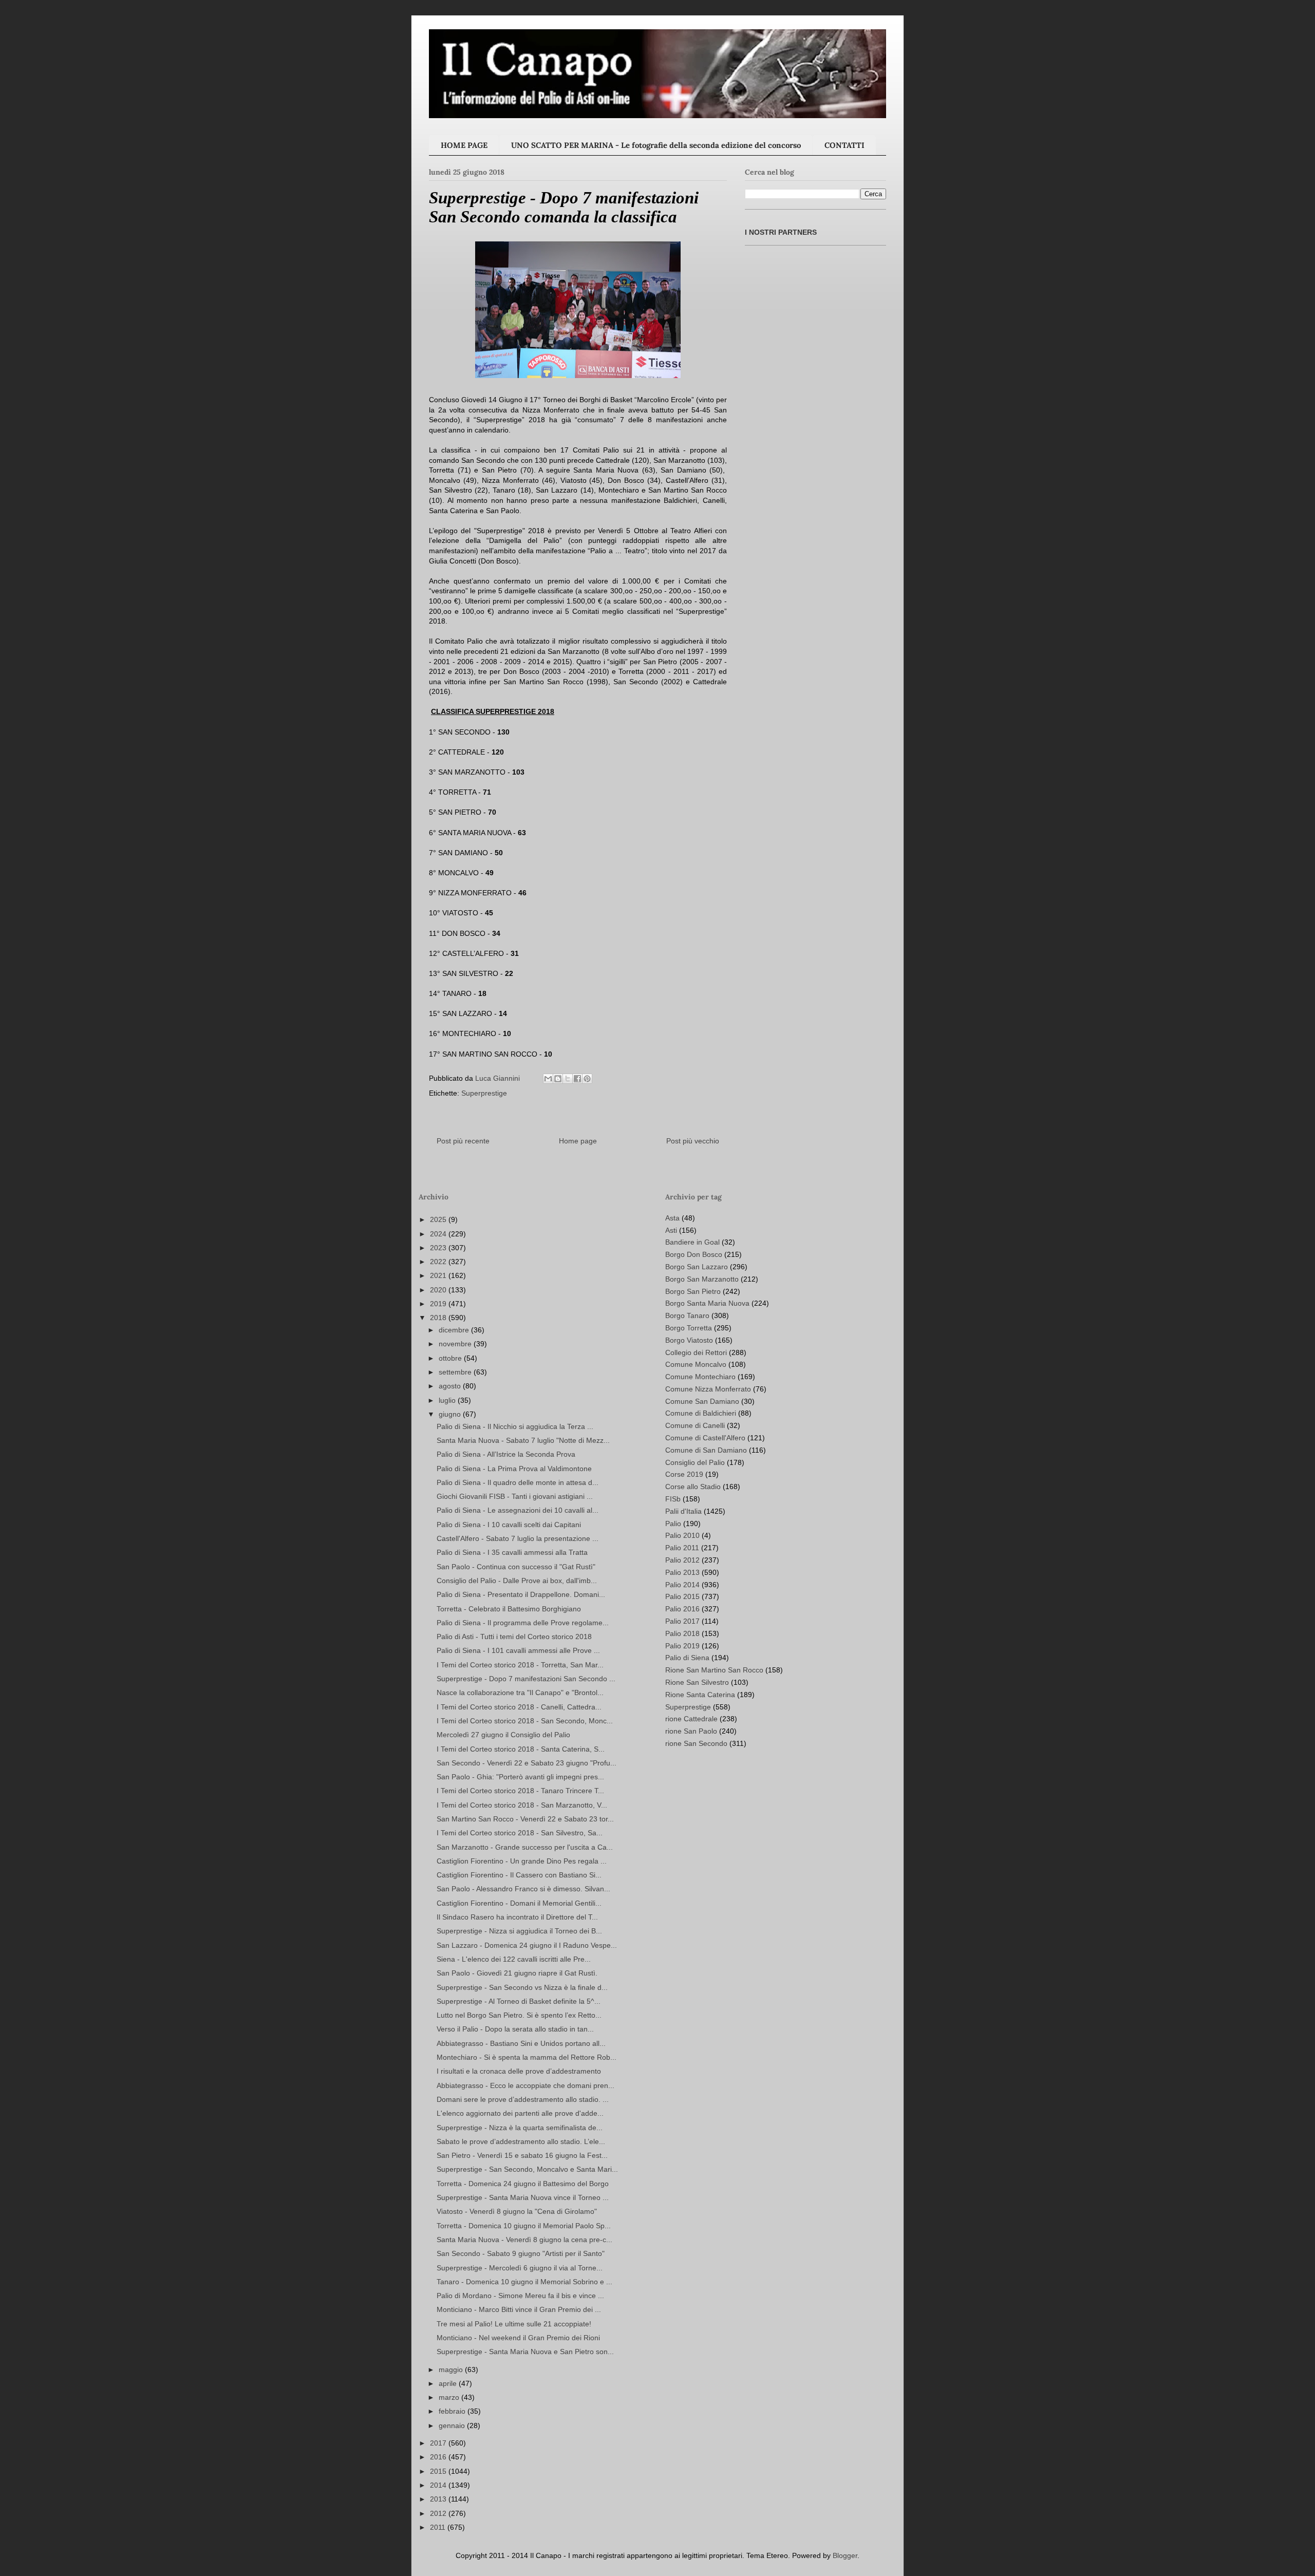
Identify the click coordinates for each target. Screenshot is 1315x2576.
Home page (578, 1141)
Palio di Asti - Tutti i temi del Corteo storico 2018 (514, 1637)
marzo (450, 2397)
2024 (439, 1234)
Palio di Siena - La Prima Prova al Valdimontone (514, 1469)
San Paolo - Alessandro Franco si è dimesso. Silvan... (523, 1889)
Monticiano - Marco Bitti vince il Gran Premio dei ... (519, 2309)
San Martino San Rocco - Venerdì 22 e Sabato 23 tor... (525, 1819)
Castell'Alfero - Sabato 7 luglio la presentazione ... (518, 1538)
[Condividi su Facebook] (577, 1079)
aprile (449, 2383)
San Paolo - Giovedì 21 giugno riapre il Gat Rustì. (517, 1973)
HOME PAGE (464, 145)
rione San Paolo (691, 1731)
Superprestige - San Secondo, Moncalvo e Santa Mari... (527, 2169)
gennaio (453, 2425)
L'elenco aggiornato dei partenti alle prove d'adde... (520, 2113)
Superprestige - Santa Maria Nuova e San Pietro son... (525, 2352)
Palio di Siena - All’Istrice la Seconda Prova (506, 1454)
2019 (439, 1304)
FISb (673, 1499)
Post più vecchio (693, 1141)
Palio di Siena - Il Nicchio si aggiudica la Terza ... (515, 1426)
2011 (439, 2527)
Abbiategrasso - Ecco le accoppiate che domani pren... (525, 2085)
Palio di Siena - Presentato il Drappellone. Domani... (521, 1594)
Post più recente (463, 1141)
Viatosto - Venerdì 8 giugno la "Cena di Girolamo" (517, 2211)
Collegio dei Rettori (696, 1352)
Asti (671, 1230)
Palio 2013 (682, 1572)
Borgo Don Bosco (694, 1254)
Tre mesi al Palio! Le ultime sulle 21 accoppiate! (514, 2324)
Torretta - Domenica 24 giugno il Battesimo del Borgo (523, 2184)
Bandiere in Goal (692, 1242)
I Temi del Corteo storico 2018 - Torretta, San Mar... (520, 1665)
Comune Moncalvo (696, 1364)
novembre (456, 1344)
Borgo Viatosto (689, 1340)
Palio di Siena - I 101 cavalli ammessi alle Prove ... (518, 1650)
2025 (439, 1219)
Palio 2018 (682, 1633)
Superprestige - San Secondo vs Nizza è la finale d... (522, 1987)
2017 (439, 2443)
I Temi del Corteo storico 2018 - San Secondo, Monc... (525, 1721)
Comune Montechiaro (700, 1377)
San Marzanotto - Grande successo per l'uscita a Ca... (525, 1847)
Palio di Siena (687, 1658)
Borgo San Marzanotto (702, 1279)
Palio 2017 (682, 1621)
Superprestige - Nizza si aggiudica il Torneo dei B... (519, 1931)
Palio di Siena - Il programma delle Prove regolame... (523, 1623)
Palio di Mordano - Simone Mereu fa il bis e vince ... (520, 2296)
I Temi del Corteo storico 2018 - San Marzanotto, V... (522, 1805)
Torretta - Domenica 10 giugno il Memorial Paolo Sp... (524, 2226)
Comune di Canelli (695, 1425)
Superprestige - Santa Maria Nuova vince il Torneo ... (523, 2197)
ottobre (451, 1358)
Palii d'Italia (683, 1511)
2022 (439, 1262)
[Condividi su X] (568, 1079)
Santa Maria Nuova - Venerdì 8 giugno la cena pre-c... (524, 2240)
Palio (673, 1524)
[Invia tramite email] (548, 1079)
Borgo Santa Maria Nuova (707, 1303)
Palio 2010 (682, 1535)
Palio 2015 (682, 1596)
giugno (451, 1414)
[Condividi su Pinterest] (587, 1079)
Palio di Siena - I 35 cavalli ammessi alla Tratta (512, 1552)
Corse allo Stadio (693, 1487)
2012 (439, 2513)
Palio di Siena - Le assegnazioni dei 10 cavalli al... (518, 1510)
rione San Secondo (696, 1743)
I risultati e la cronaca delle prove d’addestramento (519, 2071)
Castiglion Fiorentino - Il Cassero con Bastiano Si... (519, 1875)
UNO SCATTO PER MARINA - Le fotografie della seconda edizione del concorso (656, 145)
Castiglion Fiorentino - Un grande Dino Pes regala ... (522, 1861)
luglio (448, 1400)
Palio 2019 (682, 1646)
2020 (439, 1290)
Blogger (845, 2555)
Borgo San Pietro (693, 1291)
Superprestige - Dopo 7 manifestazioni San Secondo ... (526, 1679)
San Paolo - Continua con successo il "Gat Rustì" (516, 1567)
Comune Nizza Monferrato (708, 1389)
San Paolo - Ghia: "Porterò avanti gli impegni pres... (520, 1777)
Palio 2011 (682, 1548)
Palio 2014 (682, 1585)
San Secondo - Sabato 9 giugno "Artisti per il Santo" (521, 2253)
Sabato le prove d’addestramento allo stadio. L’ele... (521, 2141)
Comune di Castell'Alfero (705, 1438)
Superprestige (484, 1093)
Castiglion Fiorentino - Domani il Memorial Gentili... (519, 1903)
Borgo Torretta (689, 1328)
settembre (456, 1372)
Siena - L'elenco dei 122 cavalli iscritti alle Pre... (514, 1959)
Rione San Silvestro (697, 1682)
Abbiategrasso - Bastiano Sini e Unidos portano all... (521, 2043)
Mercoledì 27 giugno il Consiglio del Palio (503, 1735)
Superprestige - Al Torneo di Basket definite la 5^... (519, 2001)
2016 (439, 2457)
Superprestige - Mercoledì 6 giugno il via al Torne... (520, 2268)
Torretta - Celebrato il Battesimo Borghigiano (509, 1609)
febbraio (453, 2411)
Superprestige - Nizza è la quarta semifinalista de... (520, 2128)
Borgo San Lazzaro (697, 1267)
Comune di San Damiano (706, 1450)
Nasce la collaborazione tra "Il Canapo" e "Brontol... (520, 1693)
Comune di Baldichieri (701, 1413)
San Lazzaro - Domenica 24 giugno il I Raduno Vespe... (527, 1945)
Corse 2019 (684, 1474)
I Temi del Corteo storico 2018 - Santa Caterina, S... (521, 1749)
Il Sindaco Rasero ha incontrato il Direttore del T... (517, 1917)
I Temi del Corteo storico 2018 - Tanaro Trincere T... (520, 1791)
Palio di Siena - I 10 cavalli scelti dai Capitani (509, 1525)
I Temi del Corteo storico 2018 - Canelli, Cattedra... (519, 1707)
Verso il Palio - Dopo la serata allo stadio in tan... (515, 2029)
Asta (672, 1218)
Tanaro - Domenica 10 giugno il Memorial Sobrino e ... (524, 2282)
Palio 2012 (682, 1560)
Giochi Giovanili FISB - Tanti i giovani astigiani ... (515, 1496)
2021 (439, 1275)
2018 (439, 1318)
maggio (452, 2370)
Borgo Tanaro (687, 1315)
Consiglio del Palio (695, 1462)
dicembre (455, 1330)
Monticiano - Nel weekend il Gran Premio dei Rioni (518, 2338)
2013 (439, 2499)
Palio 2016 (682, 1609)
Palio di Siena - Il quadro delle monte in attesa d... (518, 1482)
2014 (439, 2485)
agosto (451, 1386)
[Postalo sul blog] (558, 1079)
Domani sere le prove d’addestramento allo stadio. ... (523, 2099)
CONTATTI (844, 145)
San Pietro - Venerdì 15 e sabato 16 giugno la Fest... (522, 2155)
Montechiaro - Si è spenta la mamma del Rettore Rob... (527, 2057)
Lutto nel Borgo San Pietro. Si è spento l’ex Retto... (519, 2015)
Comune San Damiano (702, 1401)
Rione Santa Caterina (700, 1695)
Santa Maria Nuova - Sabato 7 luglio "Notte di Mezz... (523, 1440)
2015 (439, 2471)
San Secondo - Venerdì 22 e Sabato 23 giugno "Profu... (527, 1763)
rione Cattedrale (691, 1719)
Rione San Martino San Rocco (714, 1670)
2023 (439, 1248)
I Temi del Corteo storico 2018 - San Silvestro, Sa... (520, 1833)
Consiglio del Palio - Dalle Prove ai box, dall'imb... (517, 1581)
